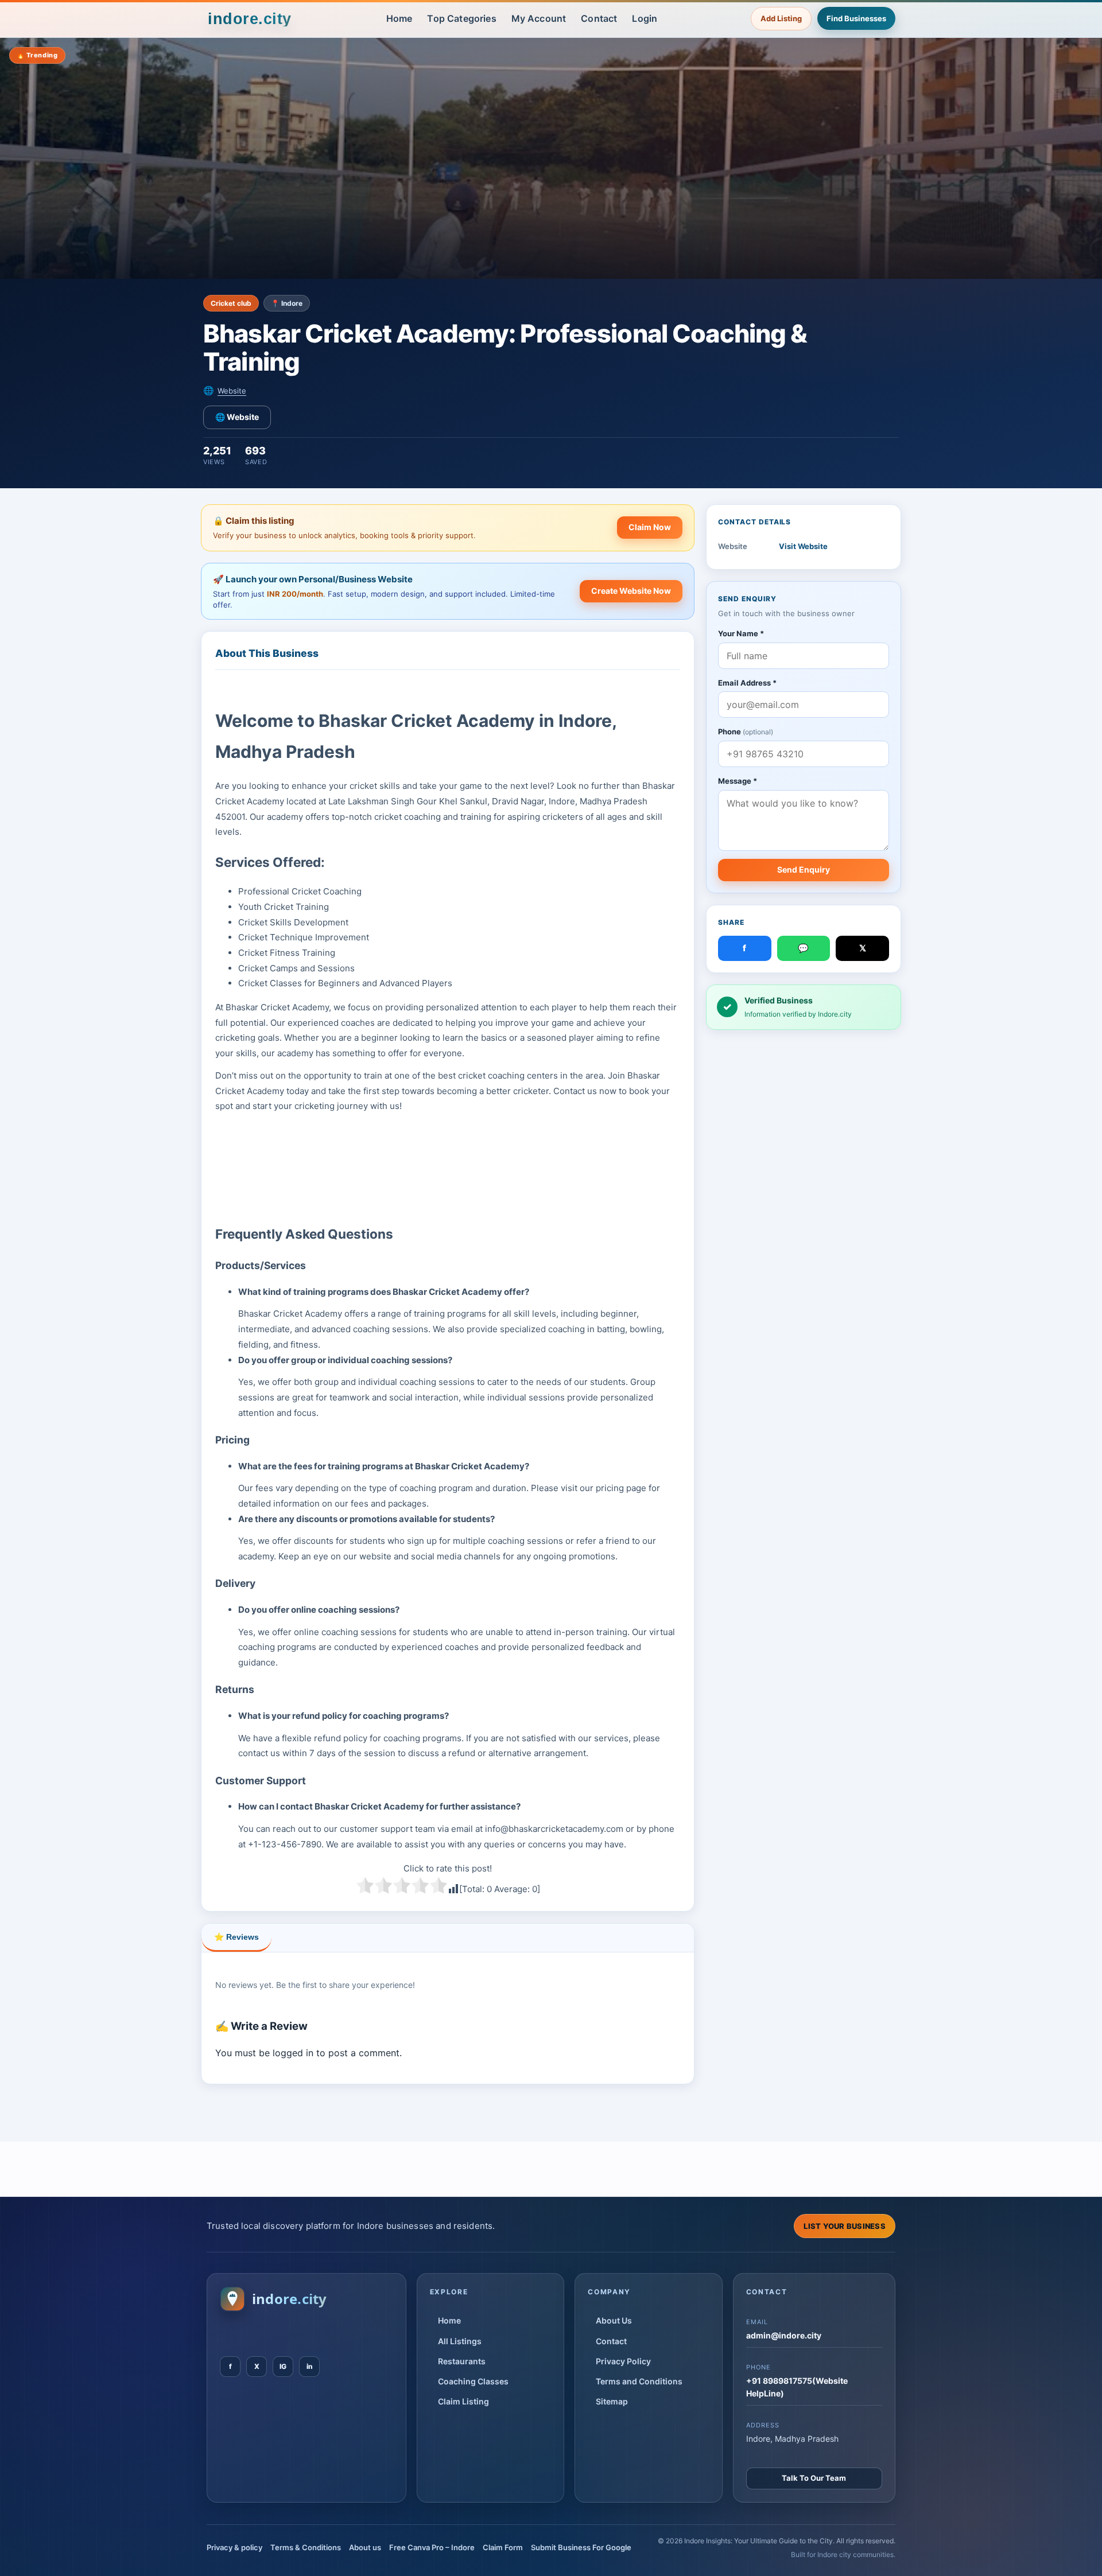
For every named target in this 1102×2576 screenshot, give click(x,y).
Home (399, 18)
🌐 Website (237, 417)
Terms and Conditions (639, 2381)
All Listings (460, 2341)
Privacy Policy (623, 2361)
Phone (746, 731)
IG (283, 2366)
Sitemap (612, 2401)
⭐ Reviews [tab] (236, 1937)
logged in (293, 2053)
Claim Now (650, 527)
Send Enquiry (804, 869)
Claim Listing (463, 2401)
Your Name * (741, 633)
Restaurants (462, 2361)
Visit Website (803, 546)
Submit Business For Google (581, 2547)
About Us (614, 2320)
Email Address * (747, 683)
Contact (599, 18)
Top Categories (461, 18)
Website (232, 391)
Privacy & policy (234, 2547)
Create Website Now (631, 591)
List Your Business (845, 2226)
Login (645, 18)
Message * (738, 781)
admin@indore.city (784, 2335)
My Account (539, 18)
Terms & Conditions (306, 2547)
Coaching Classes (473, 2381)
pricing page (621, 1488)
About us (365, 2547)
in (310, 2366)
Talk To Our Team (814, 2478)
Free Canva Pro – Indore (432, 2547)
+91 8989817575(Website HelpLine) (797, 2387)
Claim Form (503, 2547)
